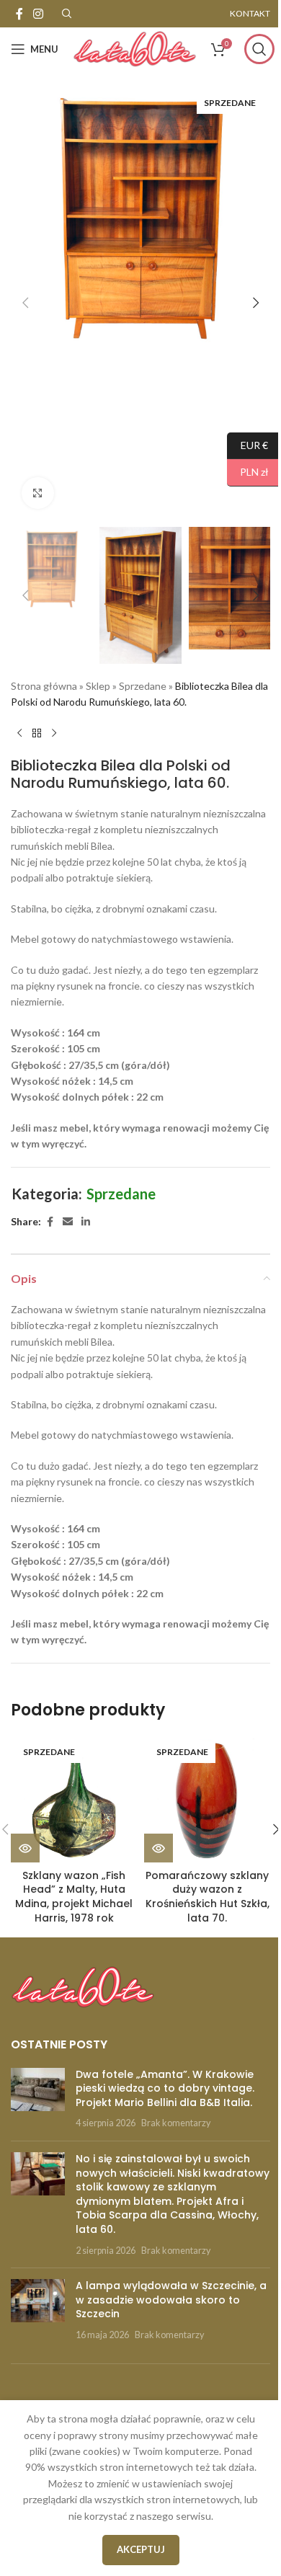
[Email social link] (68, 1222)
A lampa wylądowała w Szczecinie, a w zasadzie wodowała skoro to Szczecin (171, 2300)
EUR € (247, 444)
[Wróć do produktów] (37, 734)
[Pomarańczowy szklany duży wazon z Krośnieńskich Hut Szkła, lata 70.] (207, 1799)
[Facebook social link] (19, 14)
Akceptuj (141, 2549)
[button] (25, 303)
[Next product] (54, 734)
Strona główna (44, 686)
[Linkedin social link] (86, 1222)
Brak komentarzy (176, 2123)
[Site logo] (135, 48)
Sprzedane (143, 686)
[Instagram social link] (38, 14)
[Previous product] (19, 734)
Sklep (98, 686)
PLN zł (248, 472)
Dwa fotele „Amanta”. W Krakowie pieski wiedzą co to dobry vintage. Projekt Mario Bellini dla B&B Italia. (165, 2088)
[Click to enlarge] (38, 493)
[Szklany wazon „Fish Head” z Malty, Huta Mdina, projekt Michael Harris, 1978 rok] (74, 1799)
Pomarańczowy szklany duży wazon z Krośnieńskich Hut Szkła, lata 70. (208, 1897)
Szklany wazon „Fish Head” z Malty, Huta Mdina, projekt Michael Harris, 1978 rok (74, 1897)
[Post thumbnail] (38, 2099)
